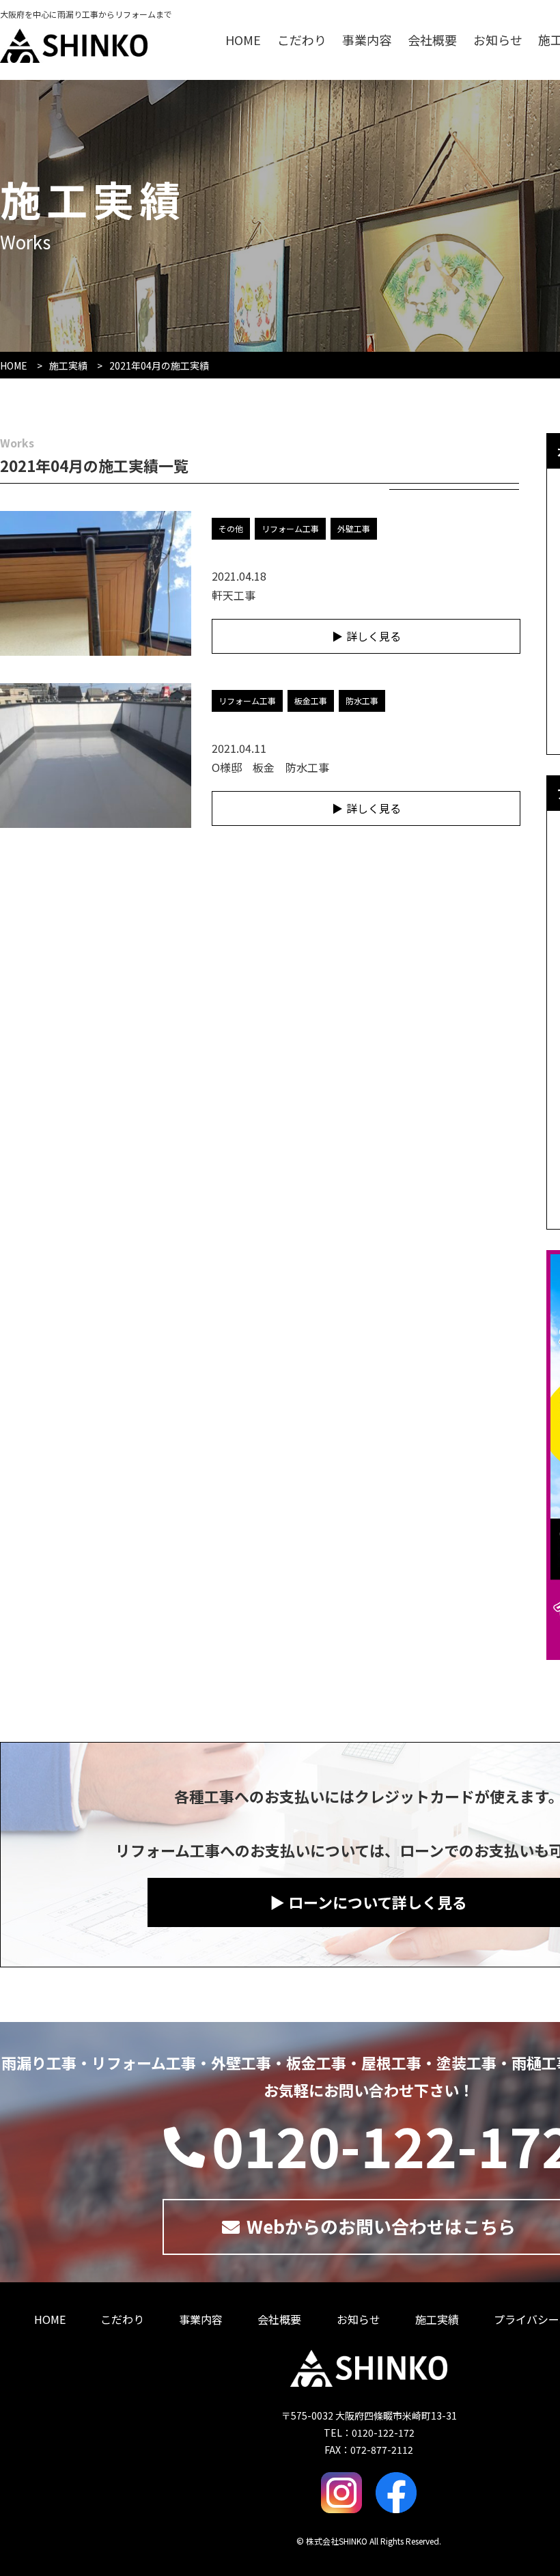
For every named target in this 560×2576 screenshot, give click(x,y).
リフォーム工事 (290, 528)
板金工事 (311, 701)
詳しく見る (374, 636)
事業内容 (367, 40)
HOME (243, 40)
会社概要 (432, 40)
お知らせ (498, 40)
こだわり (302, 40)
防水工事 (362, 701)
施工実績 (68, 365)
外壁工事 (354, 528)
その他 (231, 528)
